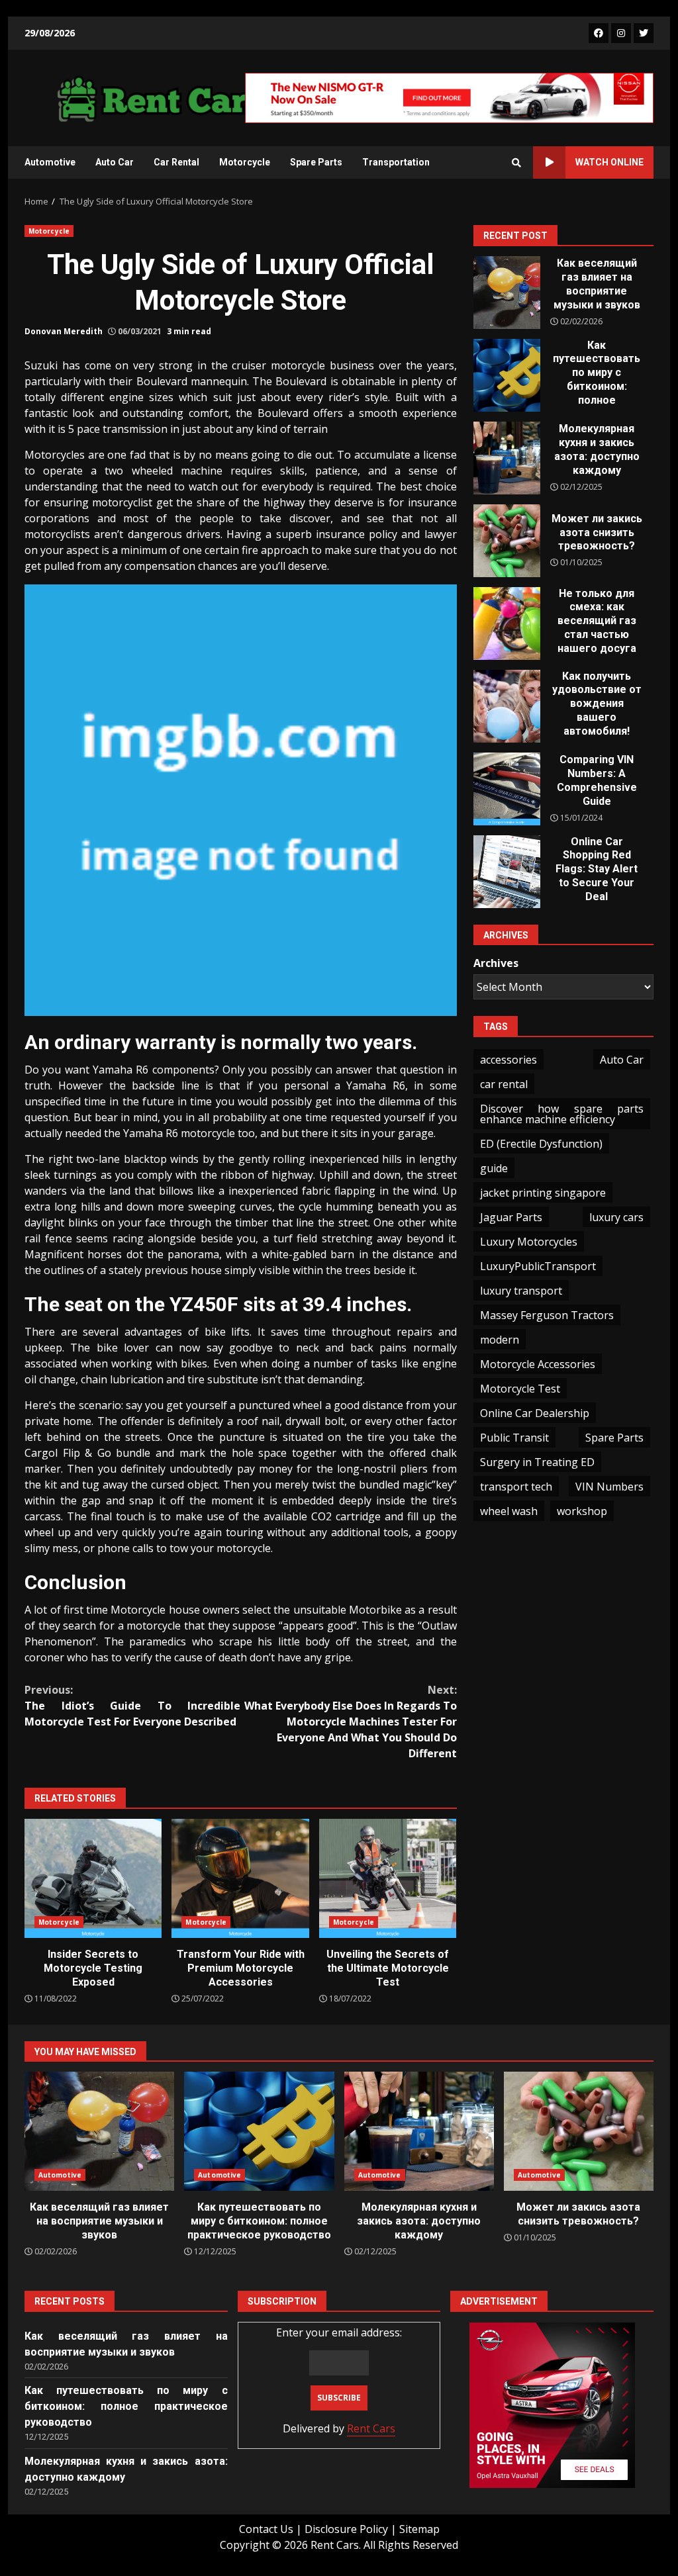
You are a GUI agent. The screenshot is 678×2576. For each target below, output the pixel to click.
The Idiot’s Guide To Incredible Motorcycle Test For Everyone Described (132, 1706)
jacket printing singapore (543, 1193)
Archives (496, 963)
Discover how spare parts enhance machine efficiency (562, 1114)
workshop (582, 1511)
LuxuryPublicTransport (538, 1266)
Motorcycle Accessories (538, 1364)
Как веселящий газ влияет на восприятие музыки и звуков (507, 293)
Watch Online (609, 162)
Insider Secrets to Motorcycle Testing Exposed (93, 1878)
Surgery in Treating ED (537, 1462)
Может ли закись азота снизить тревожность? (507, 541)
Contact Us (266, 2529)
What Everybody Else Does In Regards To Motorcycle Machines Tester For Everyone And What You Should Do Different (350, 1722)
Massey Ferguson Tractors (547, 1315)
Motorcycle (245, 162)
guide (494, 1168)
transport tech (516, 1487)
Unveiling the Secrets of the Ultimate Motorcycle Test (388, 1878)
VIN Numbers (609, 1487)
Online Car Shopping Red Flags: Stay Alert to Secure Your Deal (507, 872)
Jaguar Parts (511, 1217)
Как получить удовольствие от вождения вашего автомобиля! (507, 706)
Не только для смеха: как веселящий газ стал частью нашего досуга (507, 623)
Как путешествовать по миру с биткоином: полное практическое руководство (507, 375)
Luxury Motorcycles (529, 1242)
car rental (504, 1084)
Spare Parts (316, 162)
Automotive (50, 162)
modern (500, 1340)
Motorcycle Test (520, 1389)
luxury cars (616, 1217)
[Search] (516, 163)
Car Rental (176, 162)
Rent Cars (371, 2428)
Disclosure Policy (346, 2529)
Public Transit (514, 1438)
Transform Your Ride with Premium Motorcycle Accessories (240, 1878)
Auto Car (115, 162)
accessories (508, 1060)
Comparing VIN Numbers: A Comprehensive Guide (507, 789)
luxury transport (521, 1291)
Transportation (396, 162)
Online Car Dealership (535, 1413)
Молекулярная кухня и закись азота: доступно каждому (507, 458)
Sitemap (419, 2529)
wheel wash (509, 1511)
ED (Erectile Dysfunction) (541, 1144)
